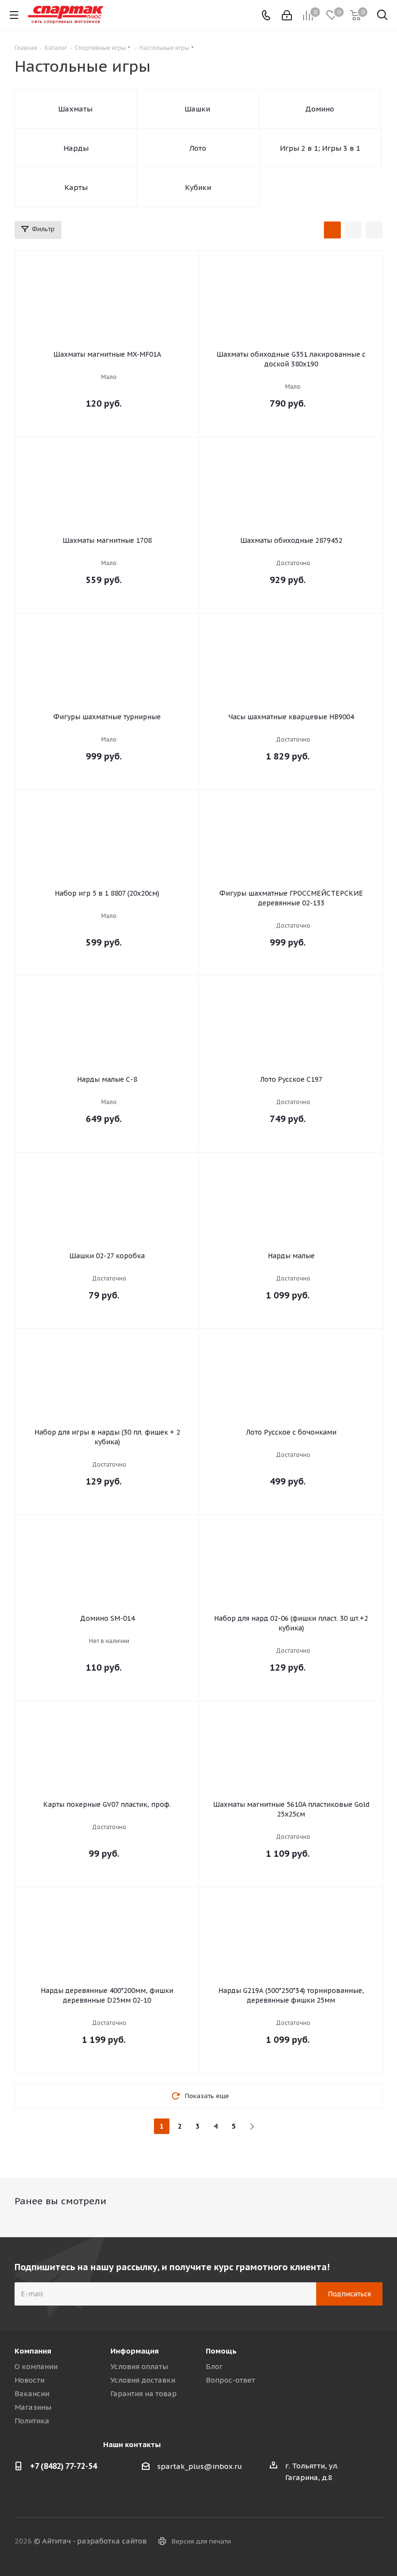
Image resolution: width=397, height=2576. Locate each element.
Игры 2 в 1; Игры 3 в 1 (320, 148)
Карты (76, 187)
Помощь (221, 2351)
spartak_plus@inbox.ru (200, 2466)
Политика (32, 2421)
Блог (214, 2366)
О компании (36, 2366)
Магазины (33, 2407)
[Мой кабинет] (287, 15)
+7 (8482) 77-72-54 (63, 2466)
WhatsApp (375, 2542)
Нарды (76, 148)
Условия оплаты (139, 2366)
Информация (135, 2351)
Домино (320, 109)
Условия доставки (143, 2380)
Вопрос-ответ (230, 2380)
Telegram (327, 2542)
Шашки (197, 109)
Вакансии (32, 2394)
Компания (33, 2351)
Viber (351, 2542)
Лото (198, 148)
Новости (30, 2380)
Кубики (198, 187)
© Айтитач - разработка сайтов (90, 2541)
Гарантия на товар (144, 2394)
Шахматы (75, 109)
